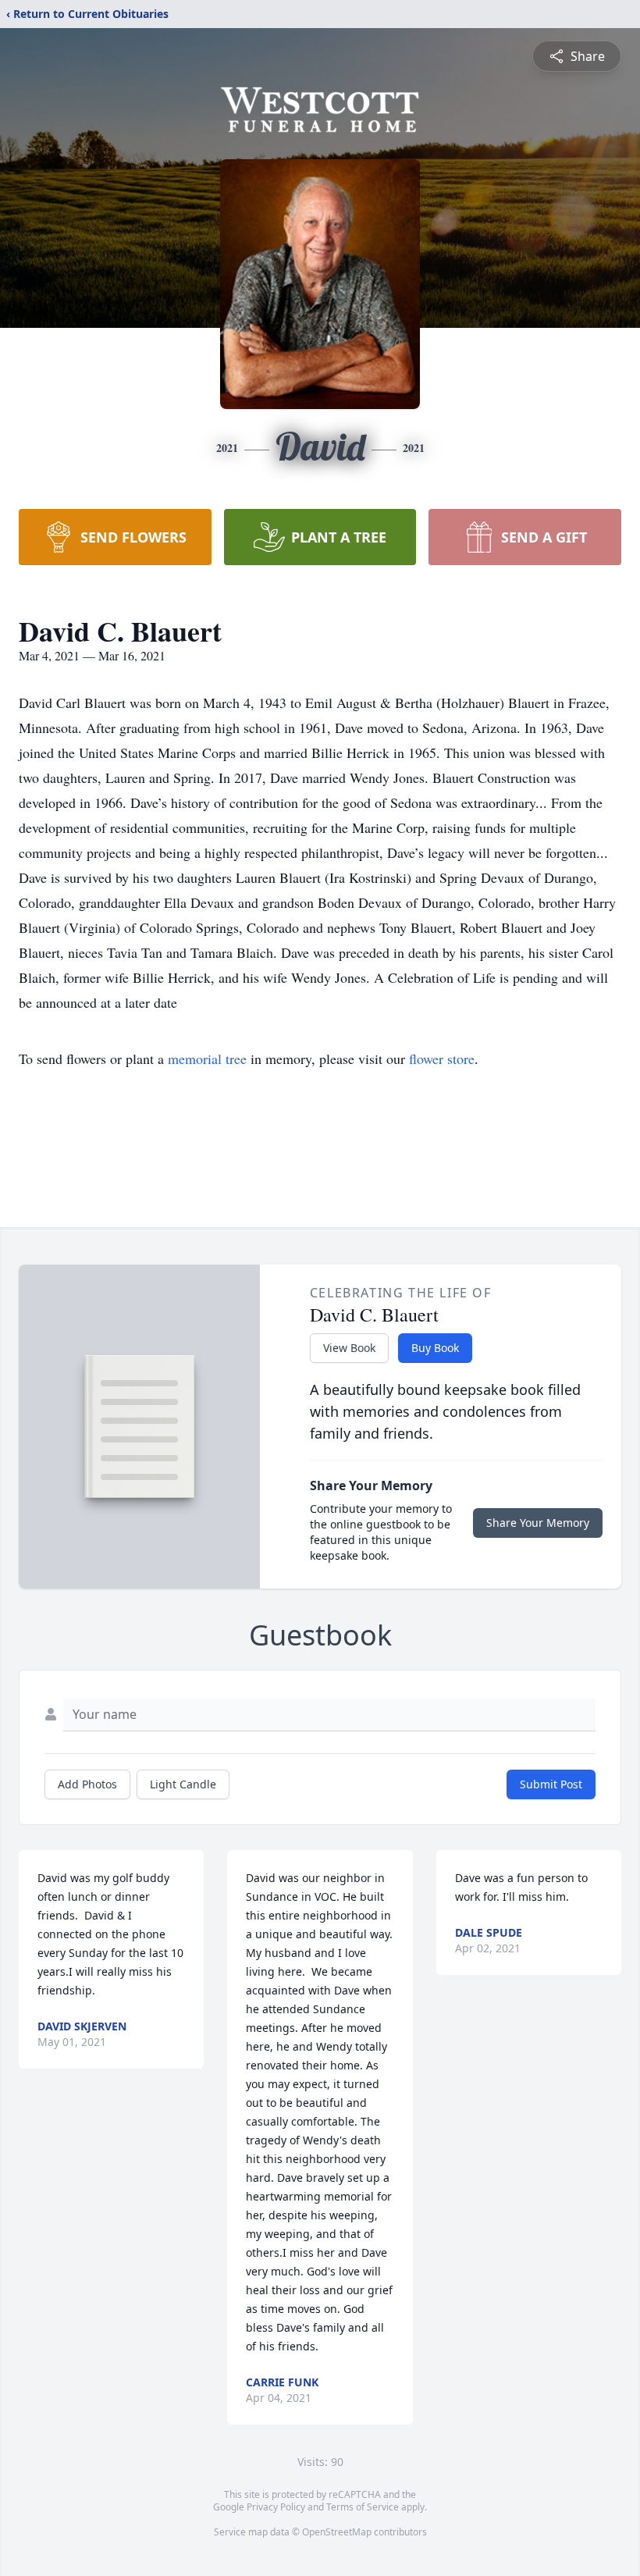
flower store (442, 1059)
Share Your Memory (538, 1523)
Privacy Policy (276, 2507)
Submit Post (551, 1784)
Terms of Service (363, 2507)
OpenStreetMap (337, 2532)
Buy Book (435, 1348)
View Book (349, 1348)
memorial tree (207, 1059)
